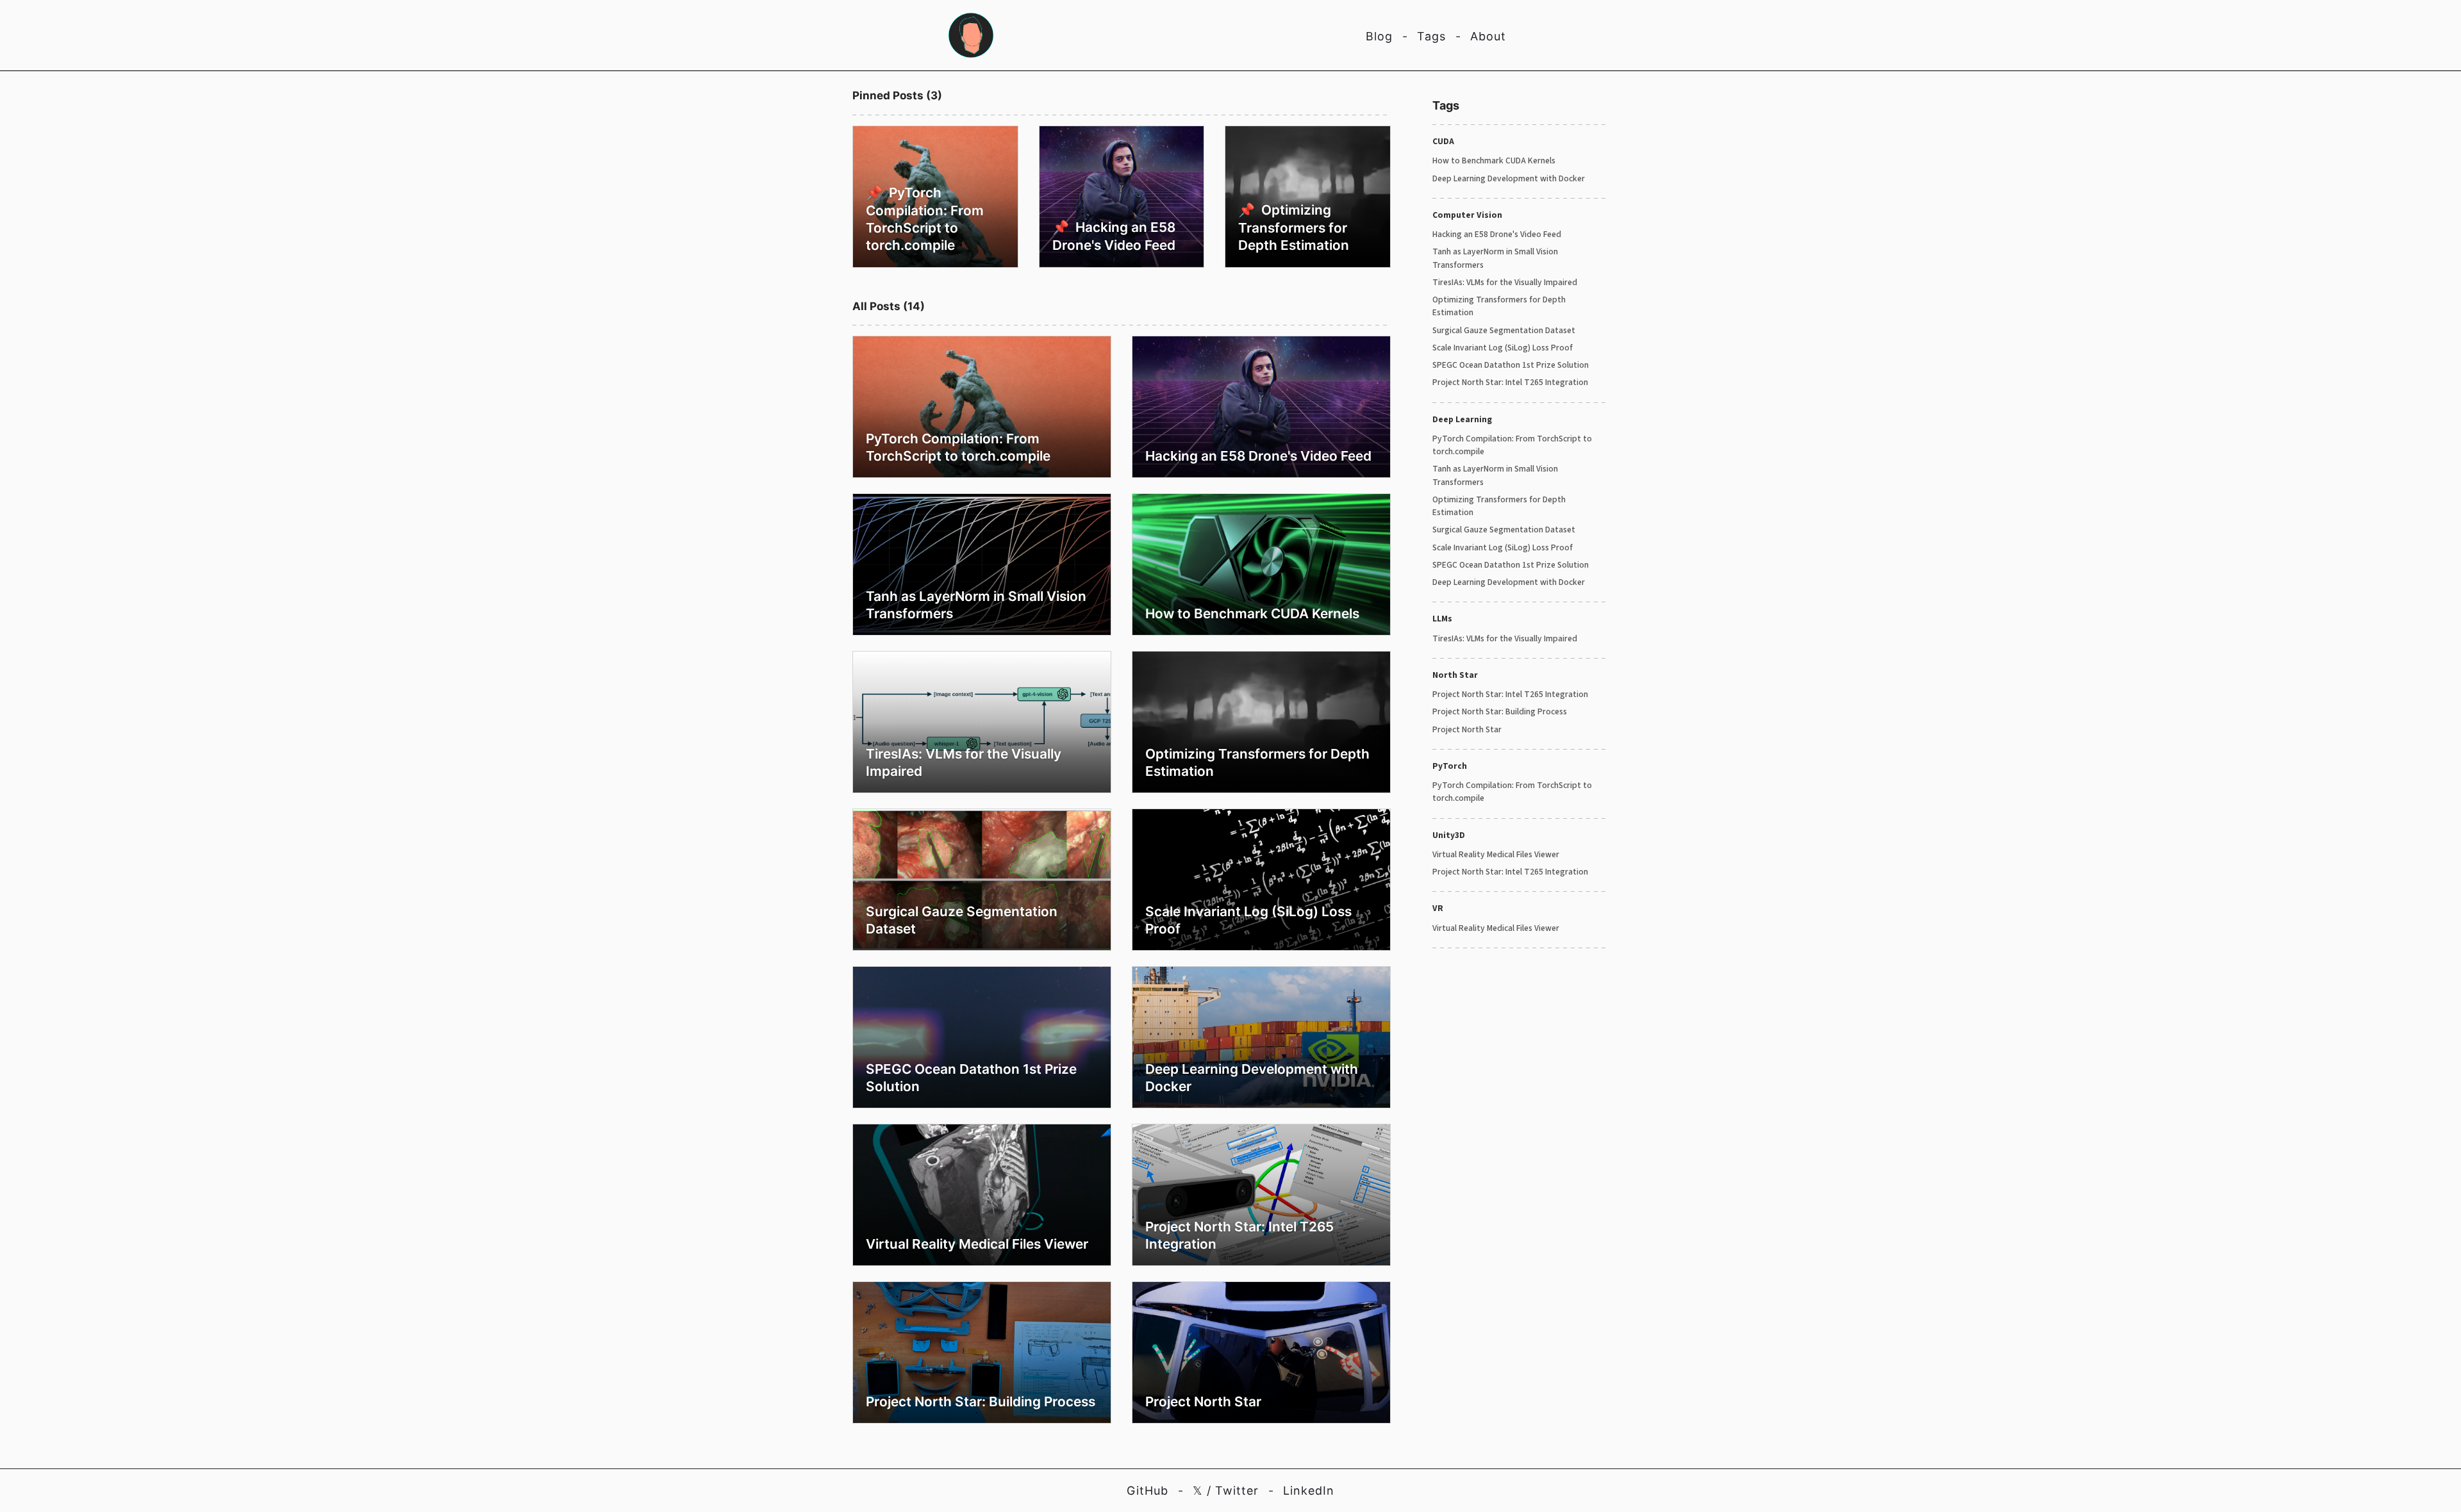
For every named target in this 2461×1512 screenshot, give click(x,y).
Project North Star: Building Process (1500, 711)
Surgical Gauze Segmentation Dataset (1504, 330)
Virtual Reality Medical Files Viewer (1496, 854)
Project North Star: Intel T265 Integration (1510, 382)
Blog (1379, 36)
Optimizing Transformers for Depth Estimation (1499, 306)
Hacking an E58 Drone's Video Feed (1497, 234)
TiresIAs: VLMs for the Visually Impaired (1505, 282)
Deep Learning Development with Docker (1509, 178)
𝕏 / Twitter (1226, 1491)
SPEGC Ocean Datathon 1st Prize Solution (1511, 365)
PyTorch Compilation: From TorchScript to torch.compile (1512, 445)
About (1488, 36)
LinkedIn (1309, 1491)
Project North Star (1467, 729)
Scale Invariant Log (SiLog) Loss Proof (1503, 348)
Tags (1431, 36)
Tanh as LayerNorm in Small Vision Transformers (1495, 258)
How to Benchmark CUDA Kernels (1494, 160)
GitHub (1148, 1491)
